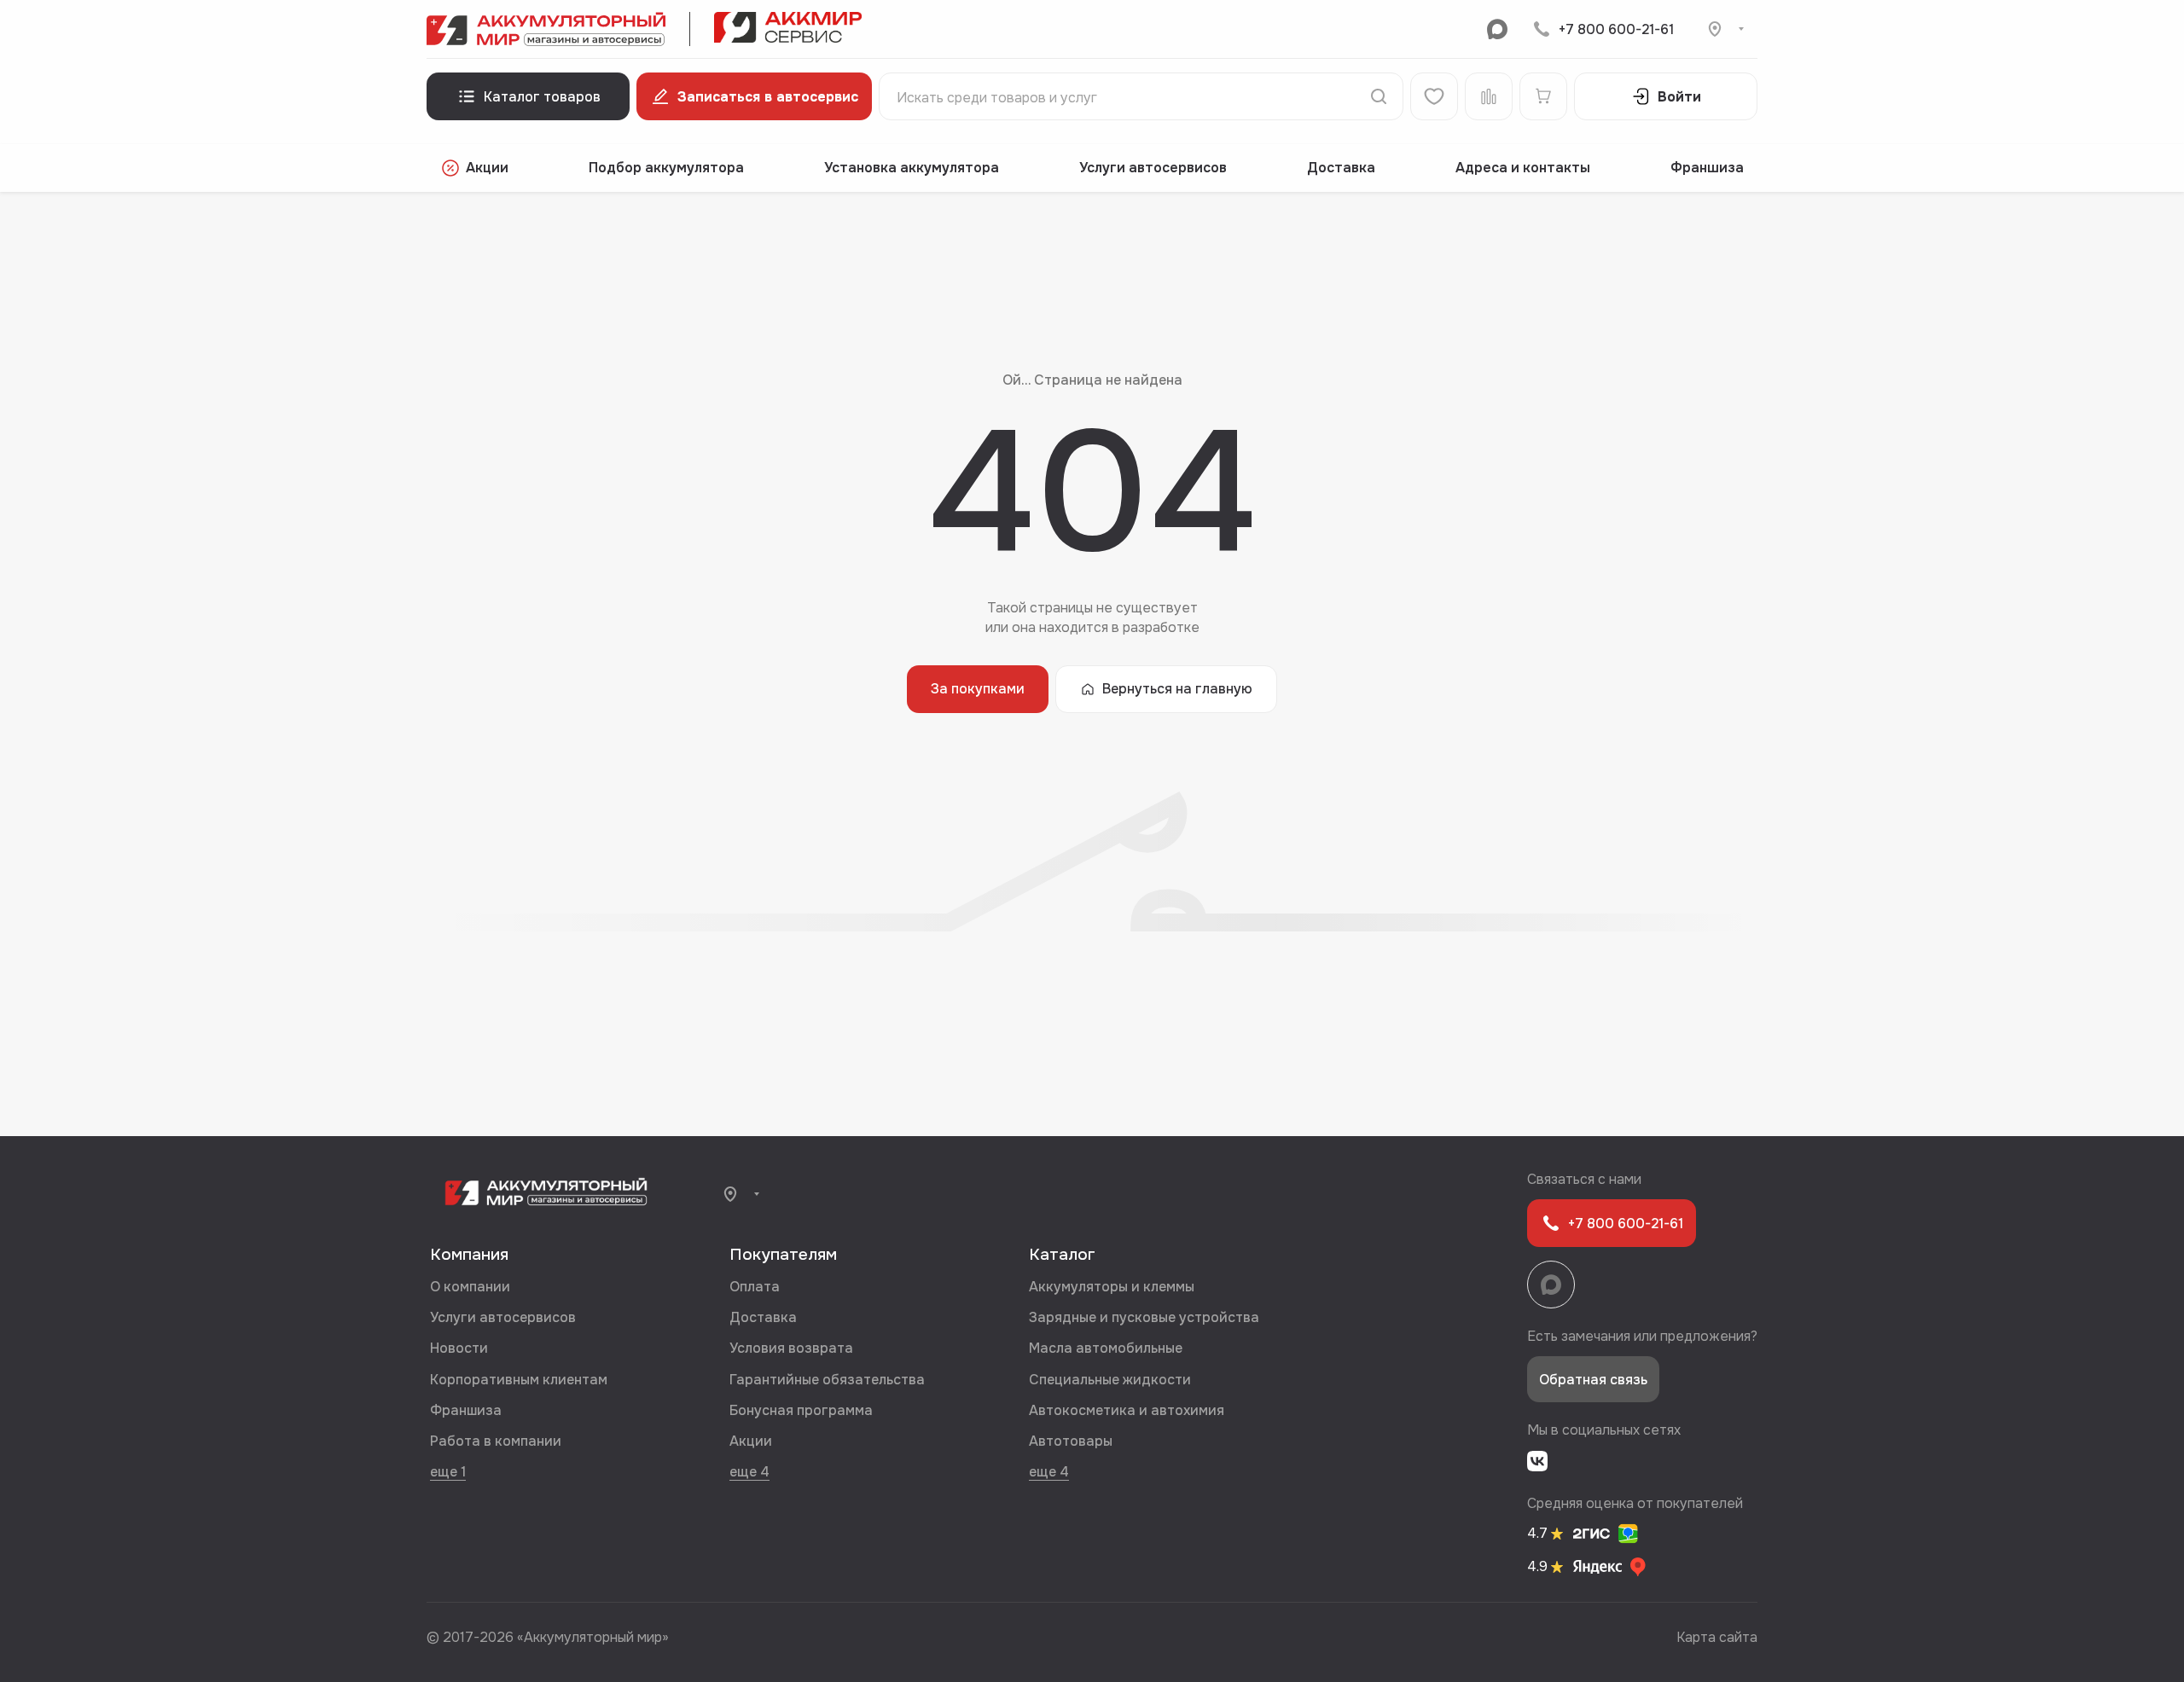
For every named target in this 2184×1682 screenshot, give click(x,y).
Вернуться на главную (1177, 689)
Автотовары (1071, 1441)
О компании (470, 1287)
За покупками (978, 689)
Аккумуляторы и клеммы (1112, 1287)
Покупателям (783, 1255)
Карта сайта (1717, 1637)
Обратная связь (1593, 1380)
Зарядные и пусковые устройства (1144, 1317)
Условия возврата (791, 1348)
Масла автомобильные (1106, 1348)
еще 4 (749, 1471)
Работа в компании (496, 1441)
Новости (459, 1348)
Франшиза (1707, 168)
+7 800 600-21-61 (1616, 29)
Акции (487, 168)
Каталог (1062, 1255)
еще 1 (448, 1471)
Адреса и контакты (1523, 168)
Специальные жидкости (1110, 1380)
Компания (469, 1255)
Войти (1679, 97)
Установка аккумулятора (912, 168)
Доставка (1341, 168)
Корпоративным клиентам (519, 1380)
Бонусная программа (801, 1410)
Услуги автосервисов (1153, 168)
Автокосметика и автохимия (1127, 1410)
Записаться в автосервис (768, 97)
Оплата (755, 1287)
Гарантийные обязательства (827, 1380)
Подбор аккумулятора (666, 168)
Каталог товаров (542, 97)
